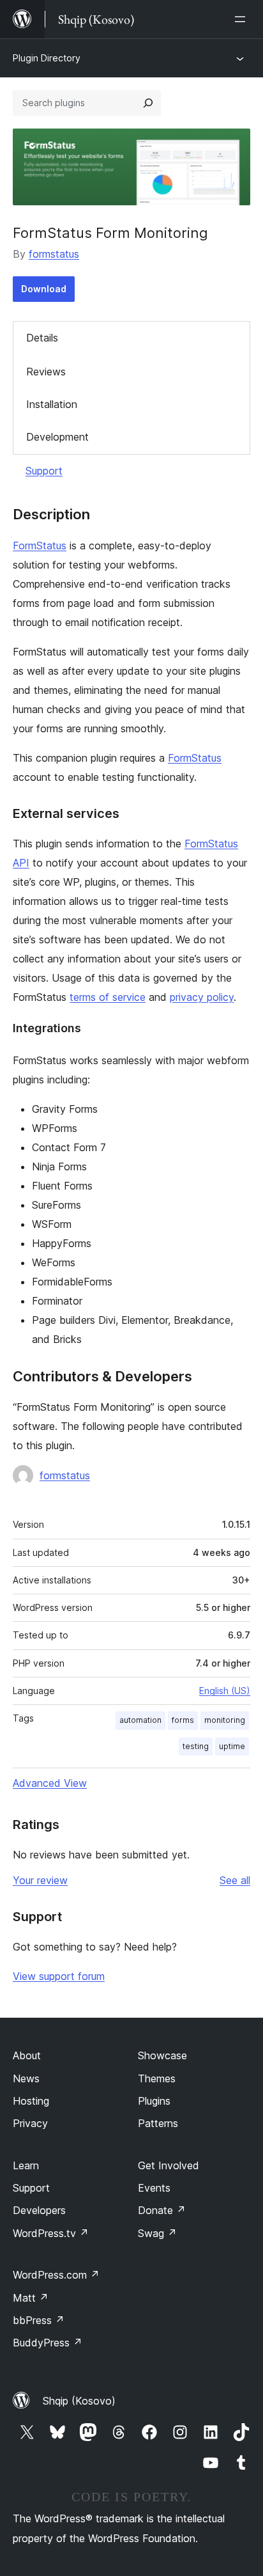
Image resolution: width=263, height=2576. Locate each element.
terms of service (108, 997)
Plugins (154, 2101)
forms (183, 1720)
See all (235, 1880)
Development (57, 437)
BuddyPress (48, 2343)
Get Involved (169, 2165)
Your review (40, 1880)
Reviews (46, 372)
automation (140, 1720)
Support (44, 471)
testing (196, 1746)
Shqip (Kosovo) (79, 2401)
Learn (26, 2165)
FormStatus (40, 546)
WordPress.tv (51, 2233)
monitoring (225, 1720)
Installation (52, 404)
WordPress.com (56, 2275)
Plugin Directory (47, 58)
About (27, 2055)
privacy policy (202, 997)
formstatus (54, 254)
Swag (157, 2233)
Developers (39, 2210)
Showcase (162, 2055)
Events (154, 2188)
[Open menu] (243, 19)
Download (44, 289)
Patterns (158, 2123)
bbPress (39, 2320)
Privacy (30, 2123)
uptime (232, 1746)
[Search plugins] (148, 103)
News (26, 2078)
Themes (157, 2078)
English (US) (225, 1691)
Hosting (31, 2101)
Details (42, 338)
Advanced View (50, 1783)
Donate (162, 2210)
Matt (31, 2298)
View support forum (59, 1976)
